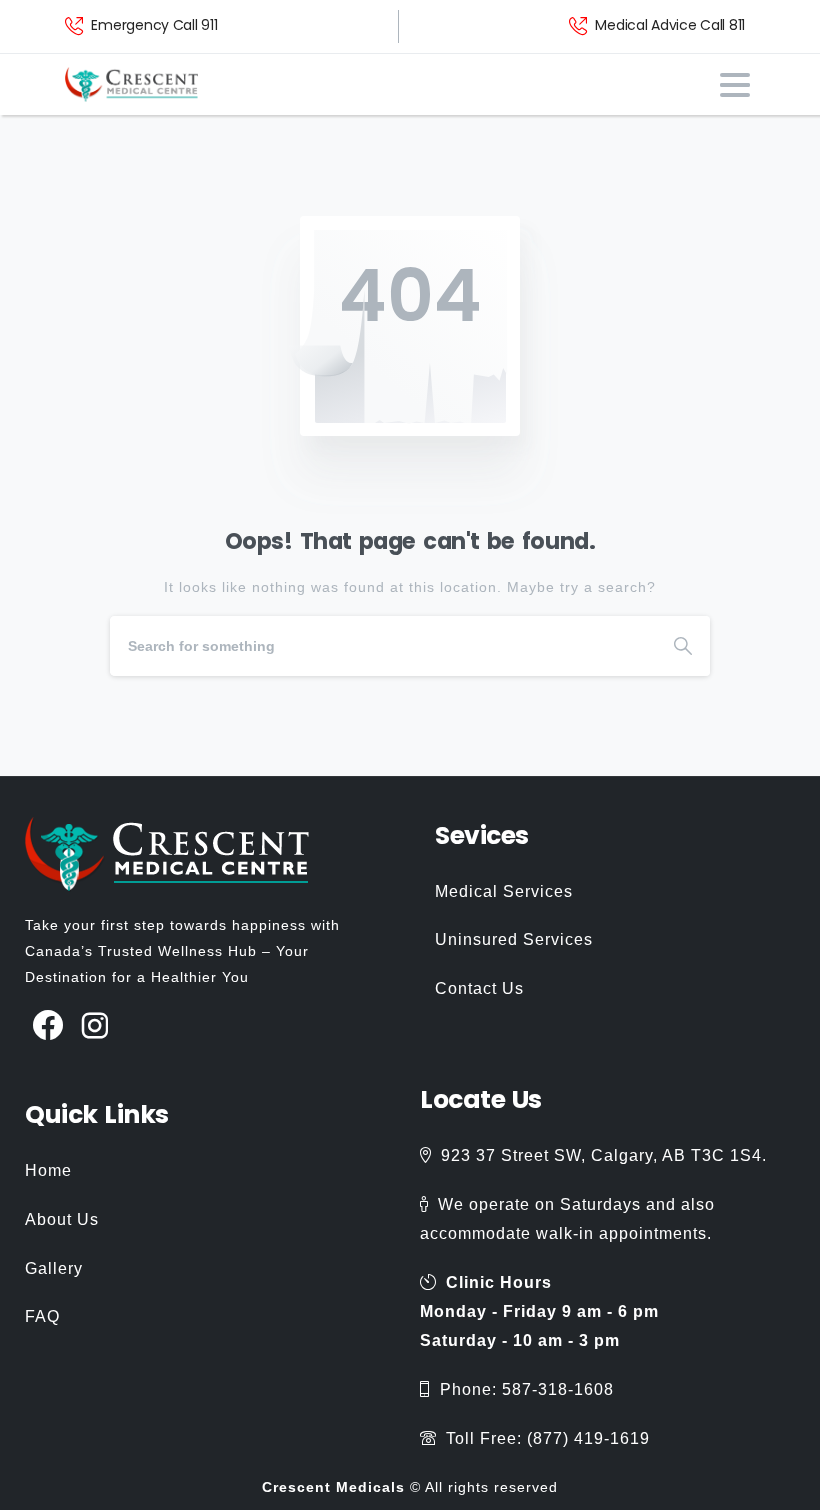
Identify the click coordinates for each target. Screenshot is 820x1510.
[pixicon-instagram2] (95, 1026)
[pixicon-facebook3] (48, 1026)
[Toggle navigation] (735, 85)
